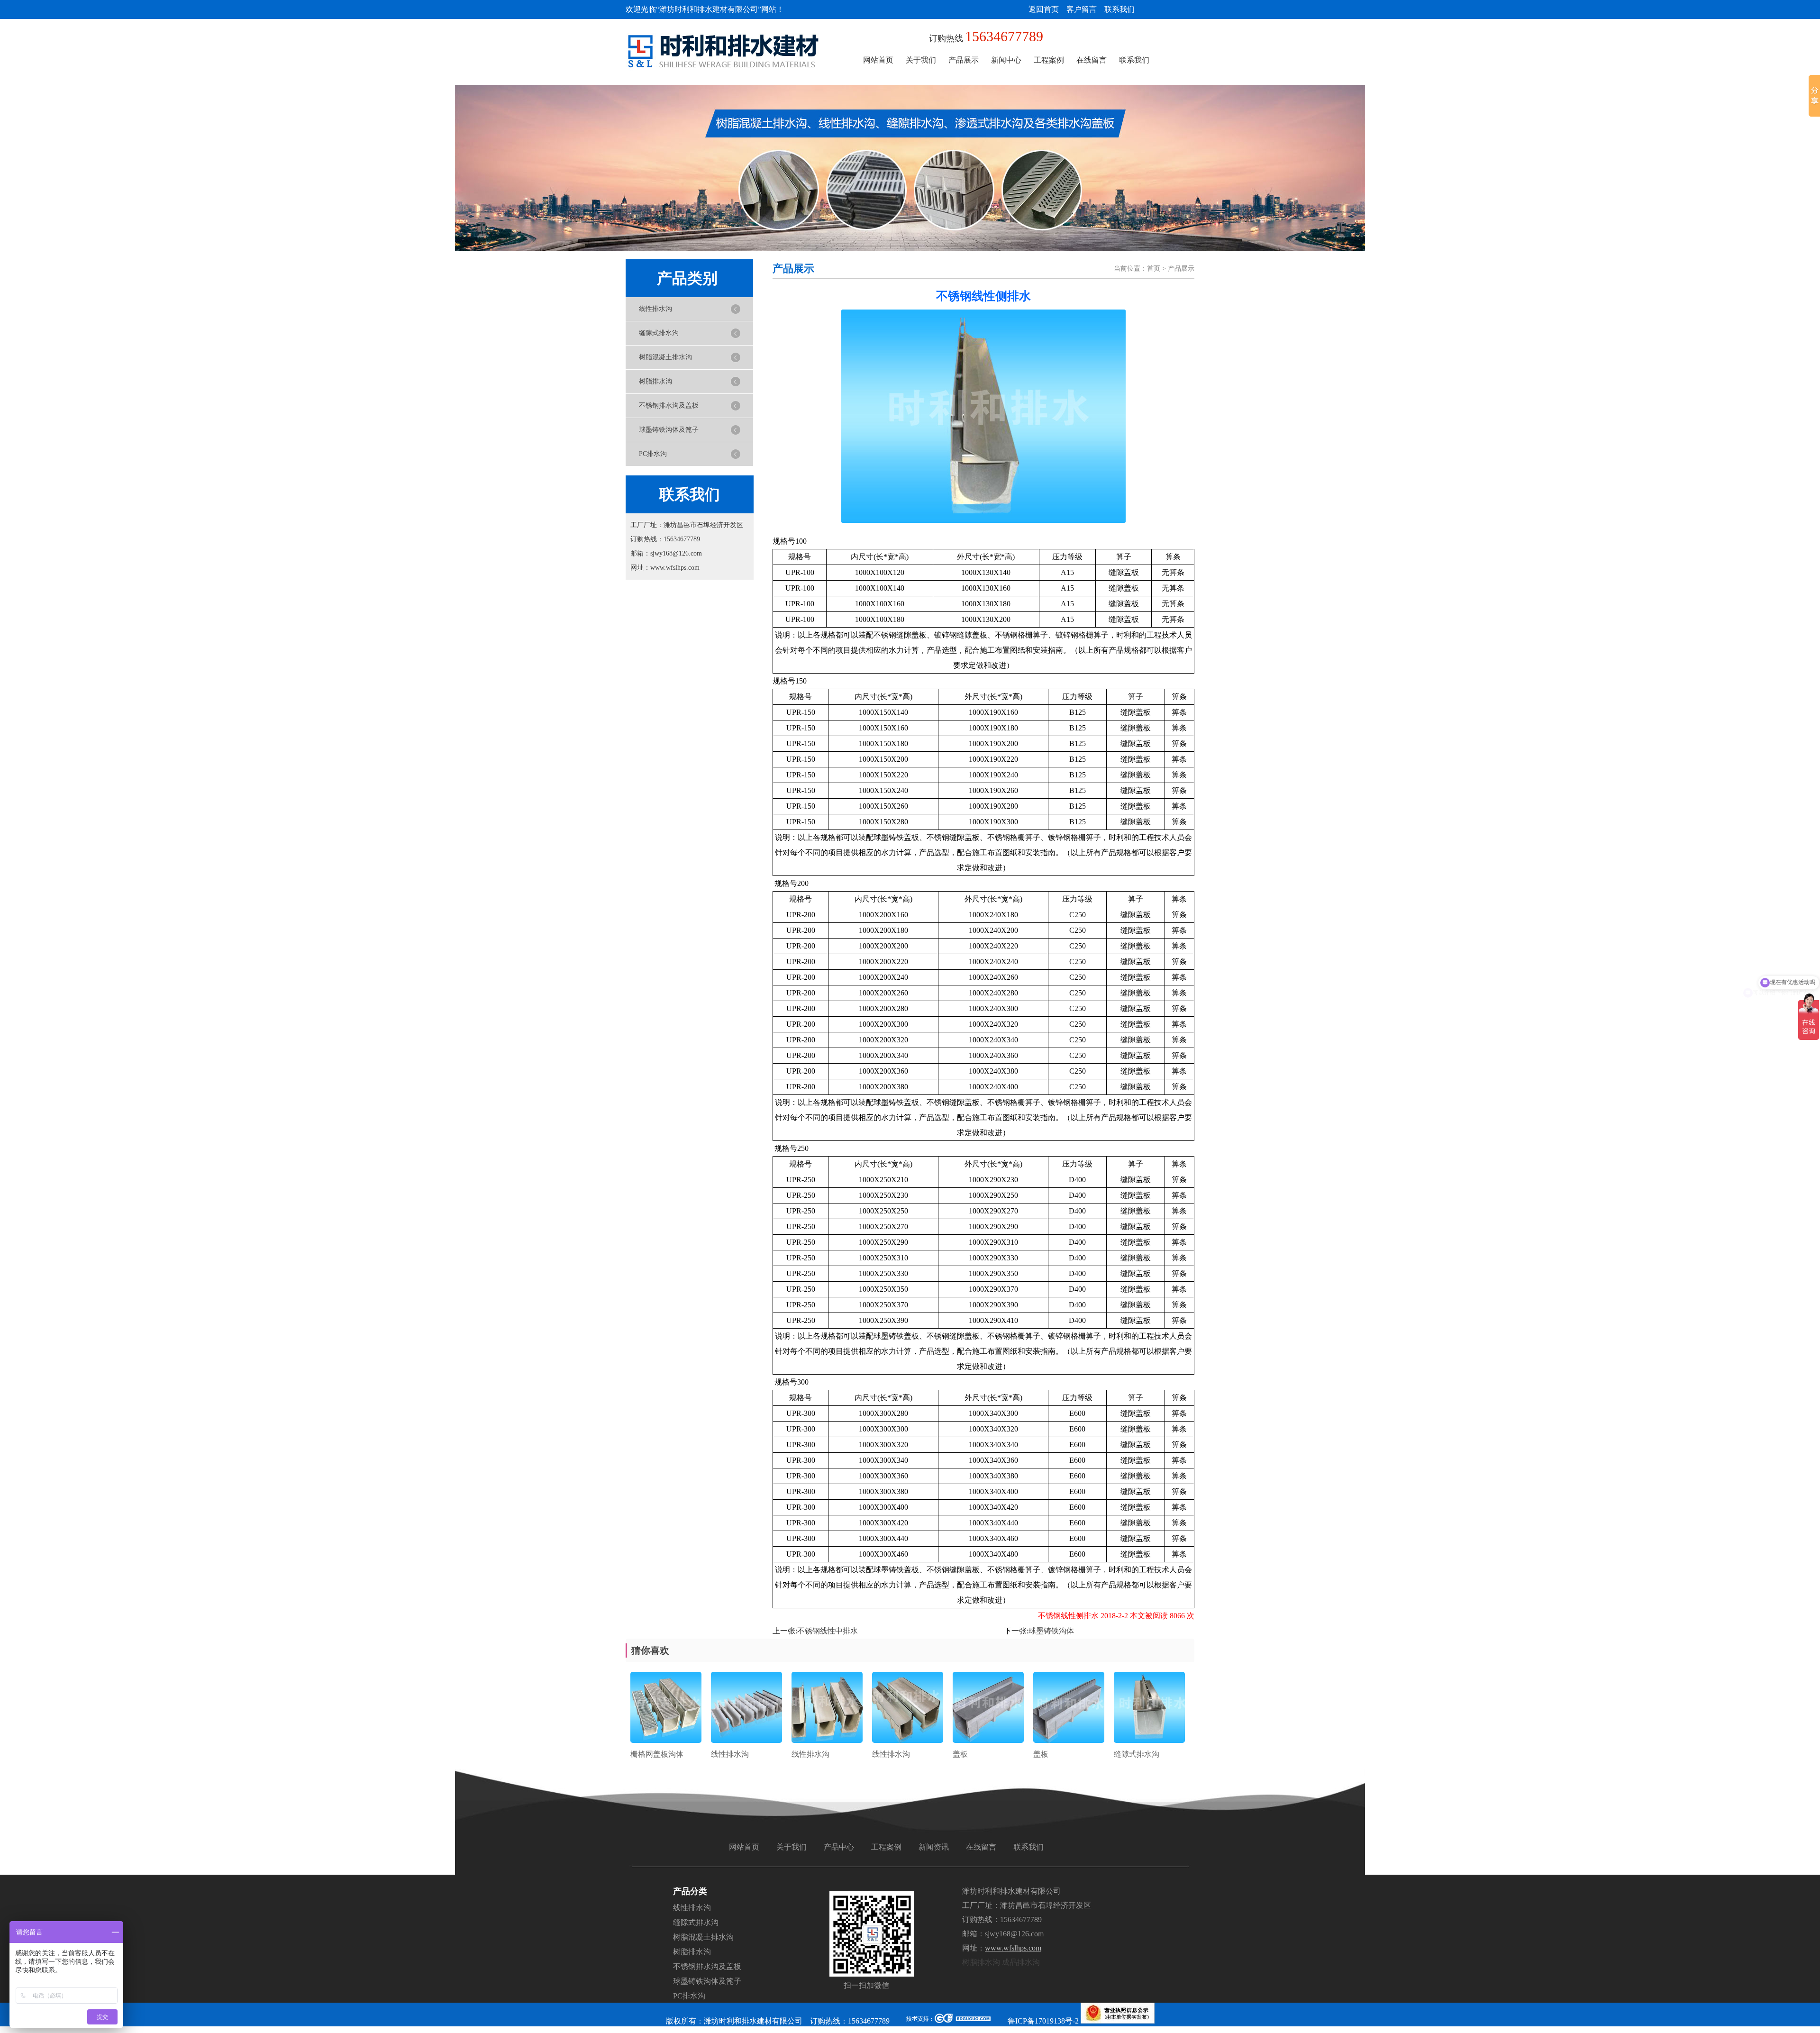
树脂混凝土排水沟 (665, 357)
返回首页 (1044, 9)
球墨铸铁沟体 (1051, 1631)
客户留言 (1082, 9)
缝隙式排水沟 (659, 333)
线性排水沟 (655, 309)
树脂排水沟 (655, 381)
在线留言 (1092, 60)
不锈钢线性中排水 (828, 1631)
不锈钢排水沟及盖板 (669, 406)
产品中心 (839, 1847)
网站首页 (878, 60)
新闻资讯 (934, 1847)
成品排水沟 (1021, 1962)
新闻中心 (1006, 60)
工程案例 (1049, 60)
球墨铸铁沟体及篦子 (669, 430)
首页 (1154, 269)
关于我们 (921, 60)
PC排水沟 (653, 454)
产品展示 (964, 60)
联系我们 (1119, 9)
